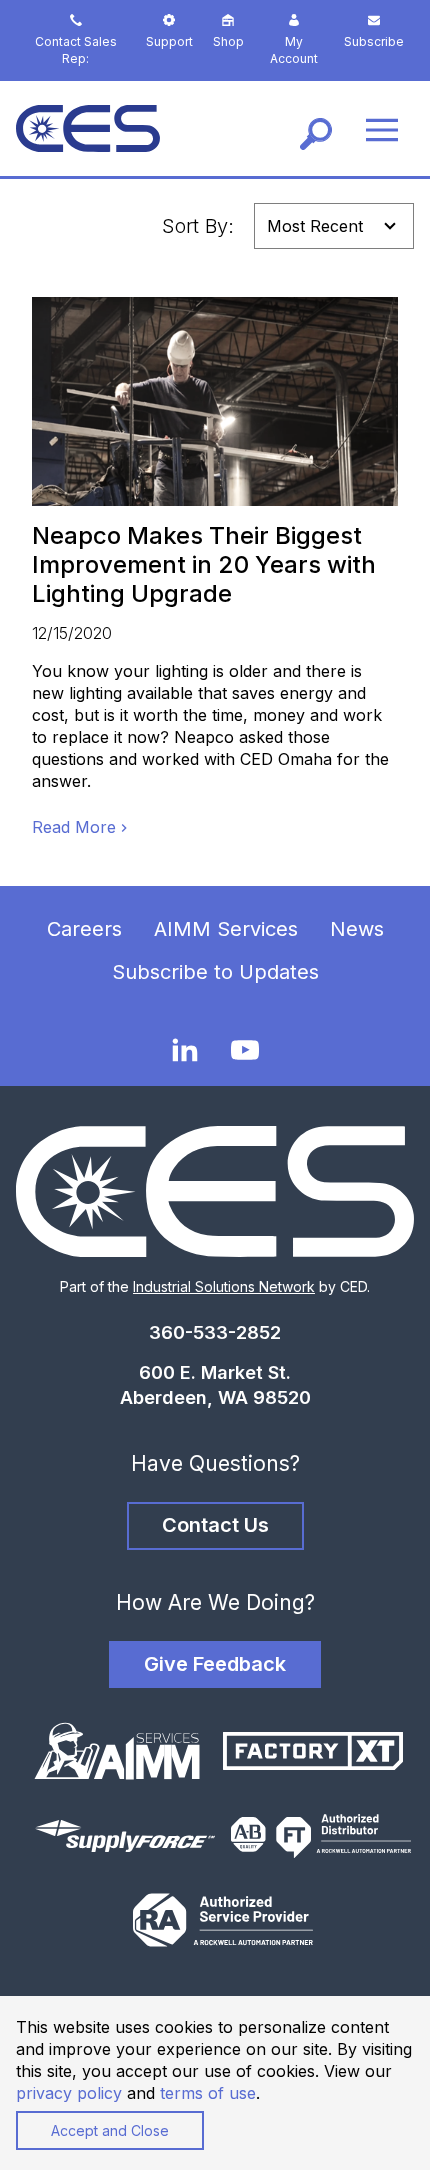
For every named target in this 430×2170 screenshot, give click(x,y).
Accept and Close (110, 2130)
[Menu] (382, 128)
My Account (294, 50)
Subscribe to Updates (215, 972)
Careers (84, 929)
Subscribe (374, 41)
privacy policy (69, 2093)
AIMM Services (226, 929)
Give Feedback (215, 1664)
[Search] (316, 129)
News (357, 929)
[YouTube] (245, 1050)
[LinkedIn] (185, 1049)
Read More (74, 827)
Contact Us (215, 1525)
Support (169, 41)
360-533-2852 (215, 1332)
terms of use (208, 2093)
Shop (228, 41)
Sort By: (198, 226)
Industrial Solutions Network (224, 1286)
